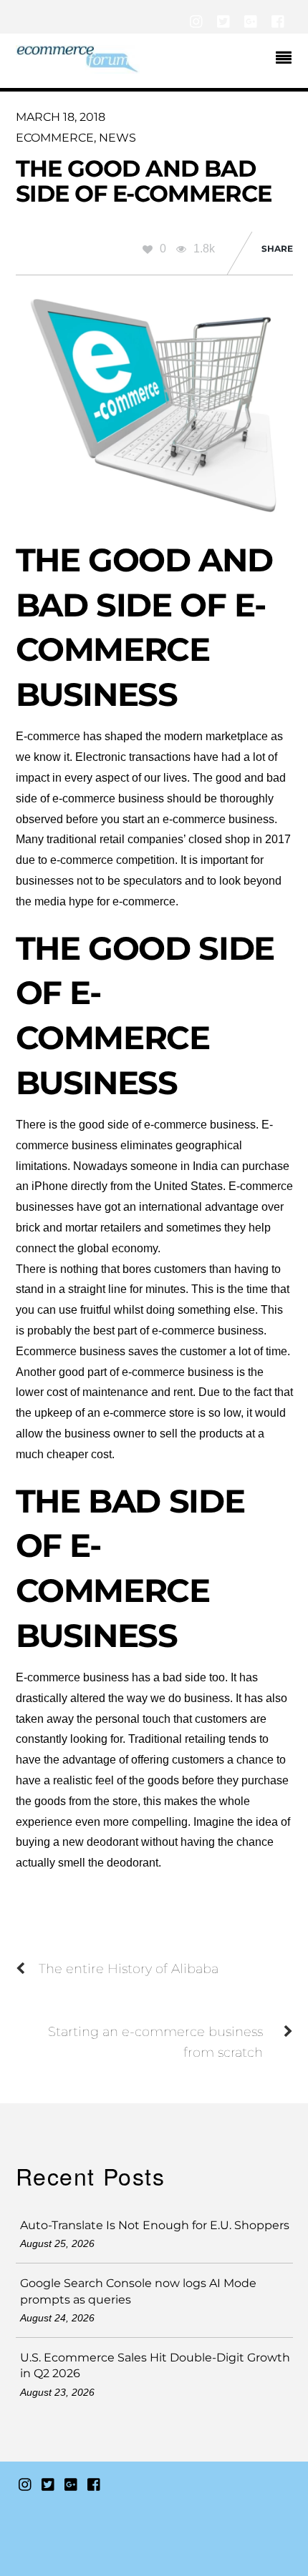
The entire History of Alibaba (129, 1968)
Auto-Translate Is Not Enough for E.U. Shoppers (155, 2225)
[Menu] (287, 59)
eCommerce (55, 138)
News (117, 138)
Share (277, 249)
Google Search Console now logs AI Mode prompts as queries (138, 2291)
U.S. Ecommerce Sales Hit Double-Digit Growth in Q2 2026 (155, 2365)
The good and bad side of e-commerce (144, 181)
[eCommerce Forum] (78, 67)
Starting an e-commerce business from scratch (155, 2042)
